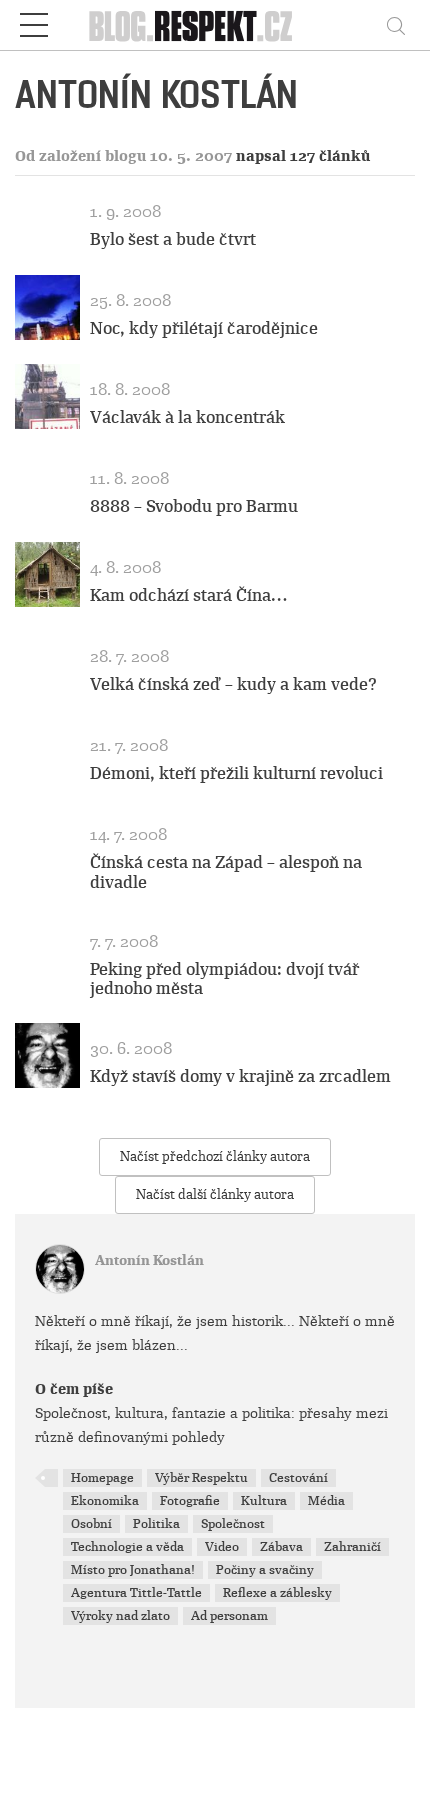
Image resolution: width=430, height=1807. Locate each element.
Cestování (298, 1478)
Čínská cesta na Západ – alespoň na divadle (226, 872)
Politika (156, 1524)
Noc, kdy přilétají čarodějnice (204, 328)
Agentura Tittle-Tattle (136, 1593)
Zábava (281, 1547)
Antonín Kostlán (149, 1260)
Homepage (102, 1478)
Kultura (264, 1501)
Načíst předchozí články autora (215, 1156)
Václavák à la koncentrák (187, 417)
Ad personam (229, 1616)
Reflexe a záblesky (277, 1593)
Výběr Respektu (201, 1478)
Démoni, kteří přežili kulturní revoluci (236, 773)
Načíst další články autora (215, 1194)
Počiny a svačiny (265, 1570)
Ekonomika (105, 1501)
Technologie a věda (127, 1547)
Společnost (233, 1524)
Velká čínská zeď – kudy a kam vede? (233, 684)
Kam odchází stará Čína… (188, 595)
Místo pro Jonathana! (133, 1570)
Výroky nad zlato (120, 1616)
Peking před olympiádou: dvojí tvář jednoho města (224, 979)
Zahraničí (352, 1547)
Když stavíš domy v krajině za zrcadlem (240, 1076)
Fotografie (190, 1501)
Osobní (91, 1524)
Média (326, 1501)
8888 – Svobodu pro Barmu (194, 506)
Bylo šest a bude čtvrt (173, 239)
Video (222, 1547)
